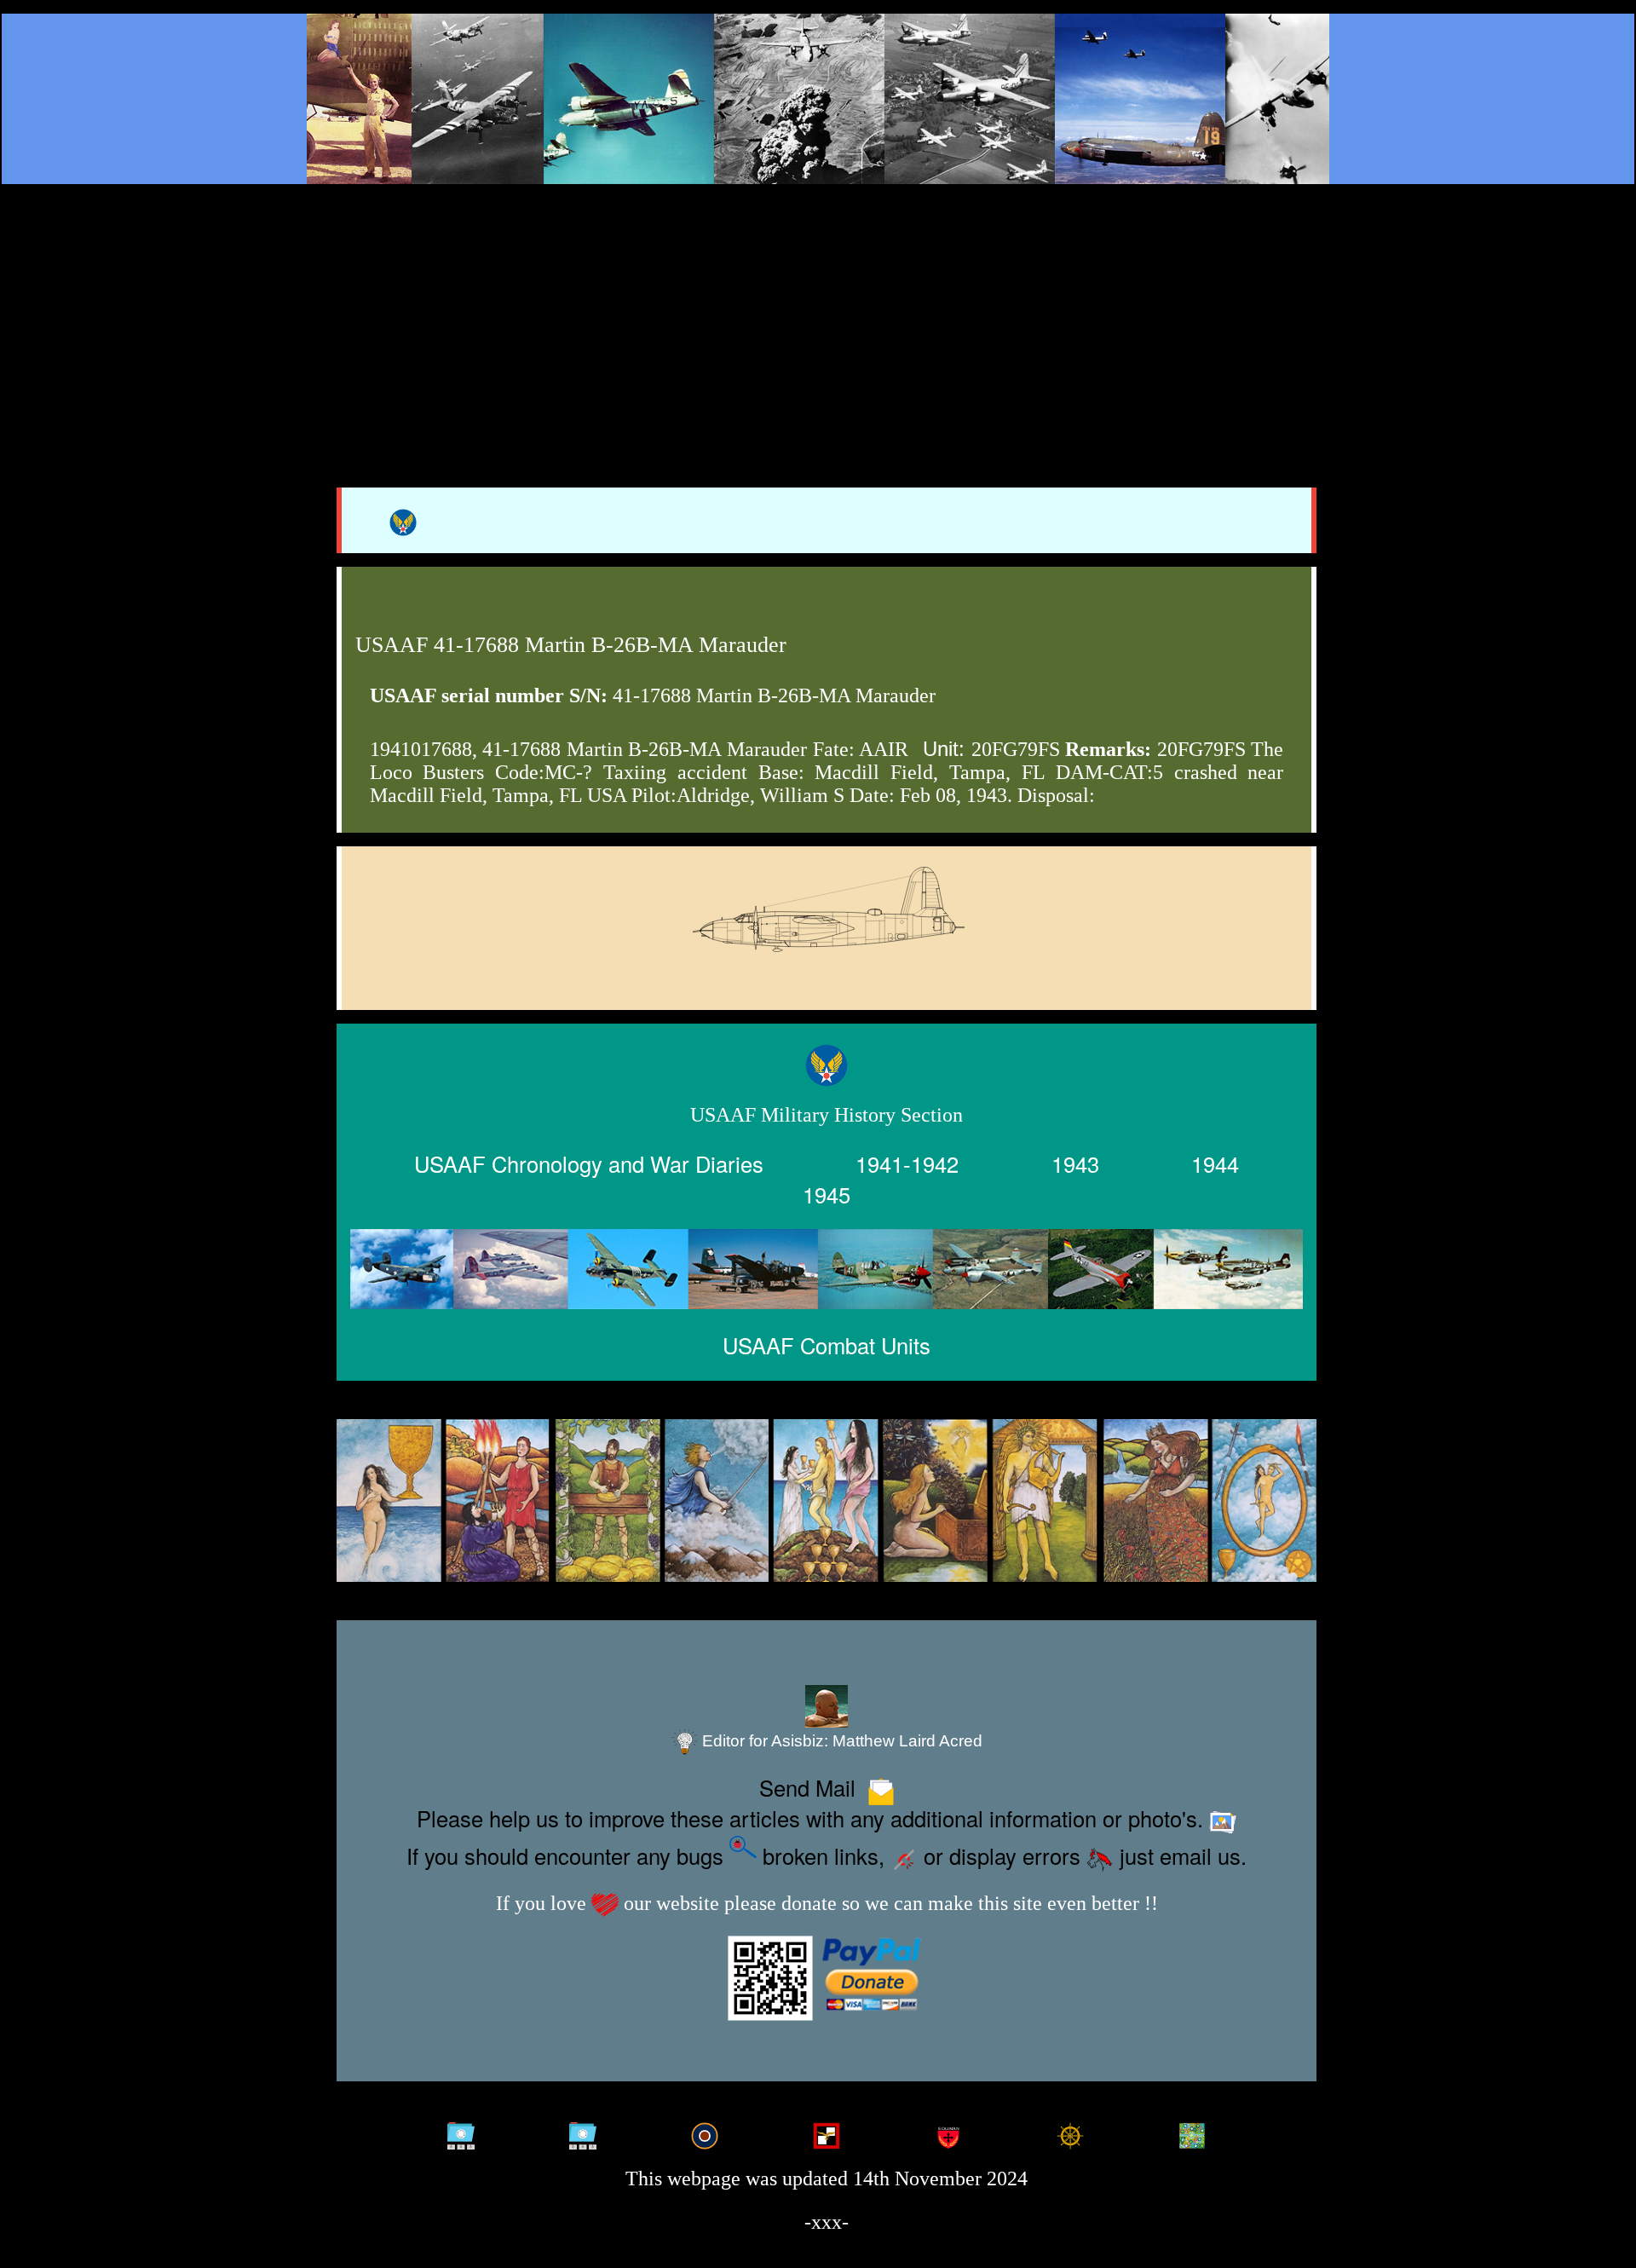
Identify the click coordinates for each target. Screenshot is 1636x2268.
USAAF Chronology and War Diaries (589, 1163)
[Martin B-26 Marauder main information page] (818, 99)
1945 (827, 1193)
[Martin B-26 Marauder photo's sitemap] (583, 2131)
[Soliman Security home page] (948, 2131)
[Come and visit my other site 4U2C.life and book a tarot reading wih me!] (827, 1501)
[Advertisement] (818, 317)
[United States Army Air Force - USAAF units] (827, 1269)
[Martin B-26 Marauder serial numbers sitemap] (461, 2131)
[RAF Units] (705, 2131)
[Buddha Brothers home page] (1070, 2131)
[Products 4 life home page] (1192, 2131)
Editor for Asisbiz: (840, 1741)
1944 (1215, 1163)
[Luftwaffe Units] (827, 2131)
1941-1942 (907, 1163)
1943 (1075, 1163)
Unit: (944, 749)
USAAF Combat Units (827, 1345)
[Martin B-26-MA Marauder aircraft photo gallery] (827, 952)
